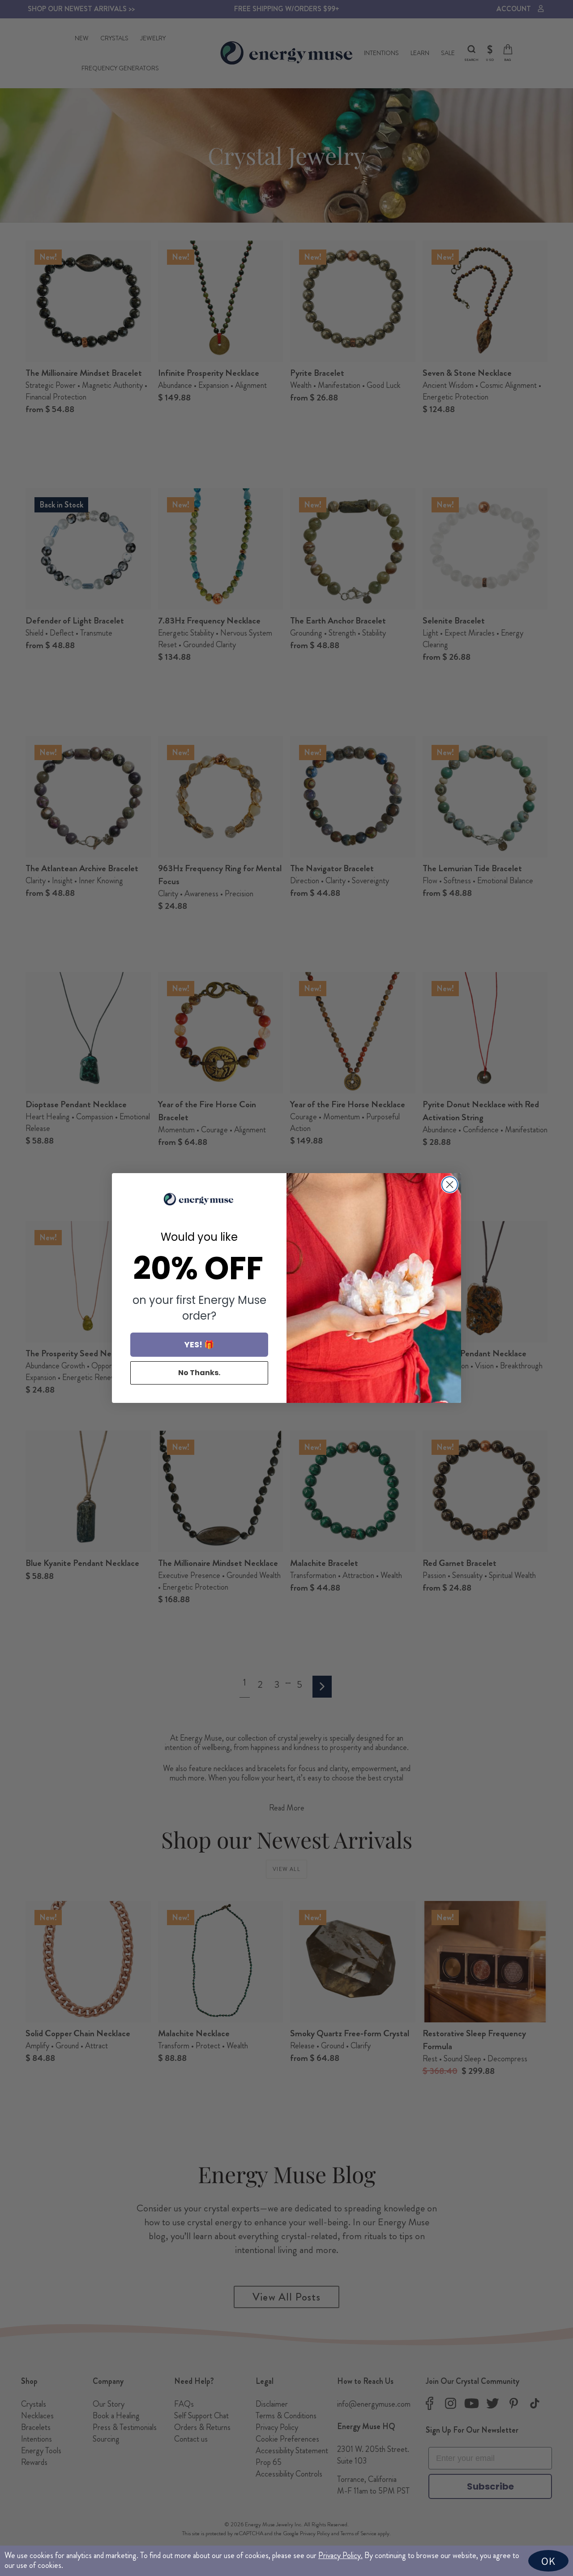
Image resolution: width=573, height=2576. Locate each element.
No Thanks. (199, 1373)
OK (548, 2561)
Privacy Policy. (340, 2555)
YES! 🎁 (199, 1344)
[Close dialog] (450, 1185)
